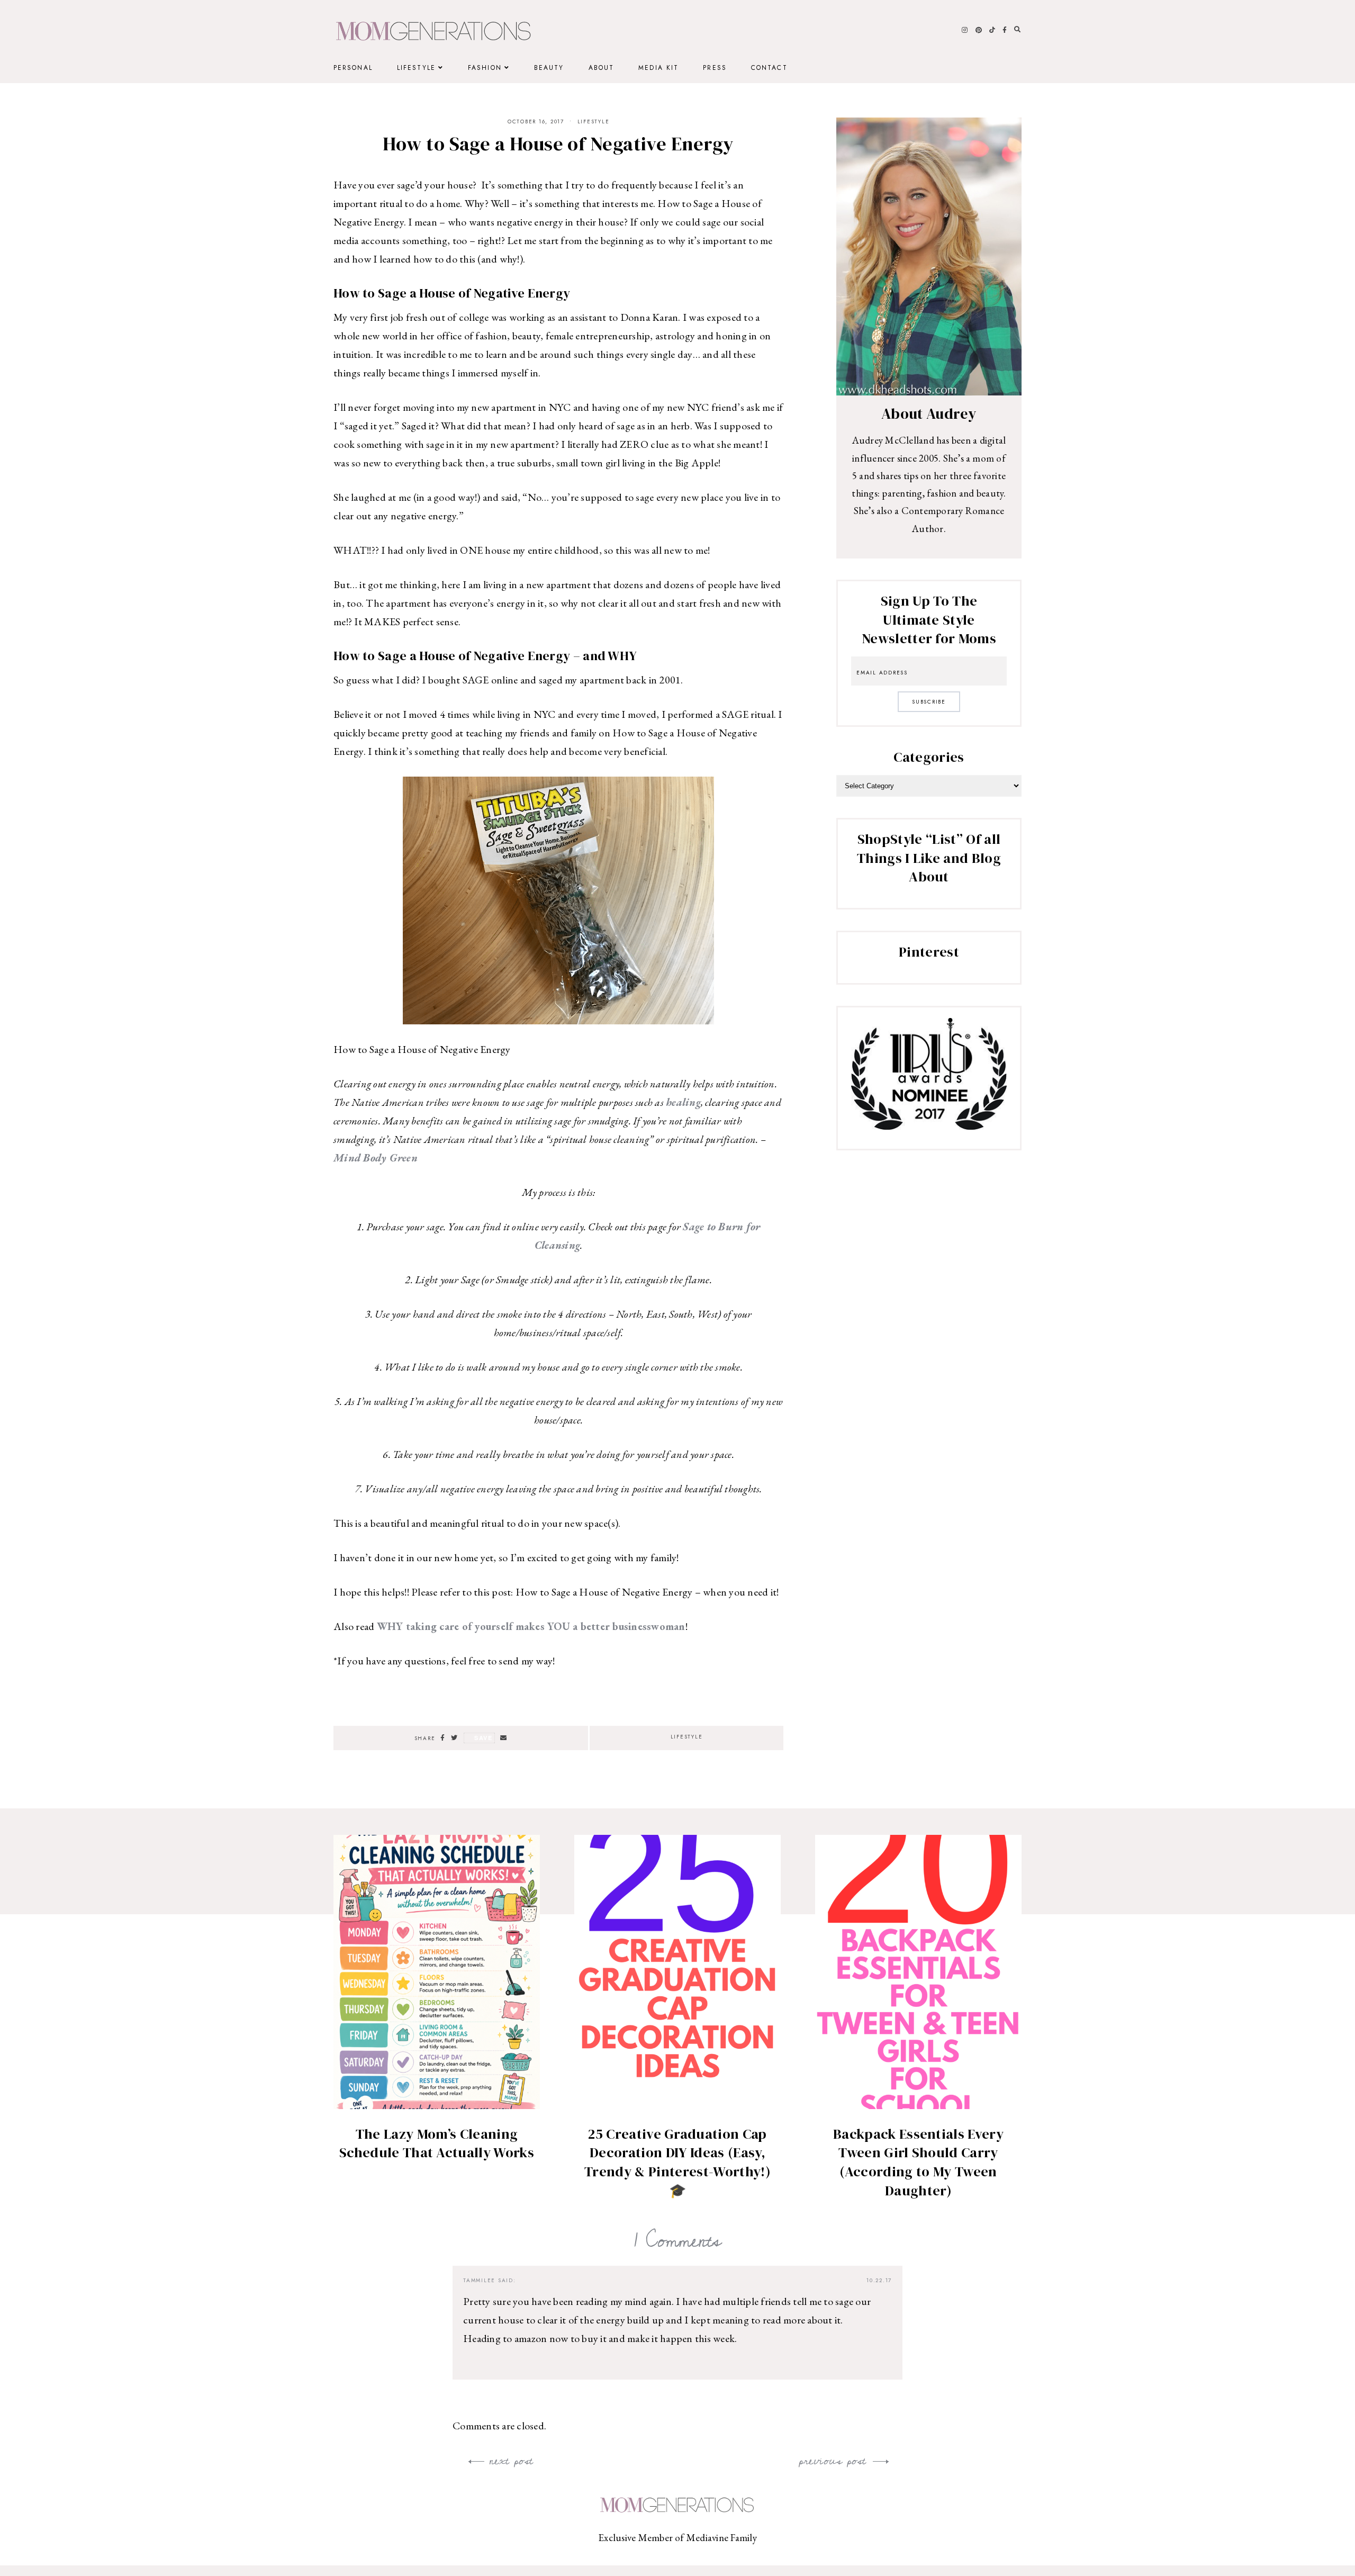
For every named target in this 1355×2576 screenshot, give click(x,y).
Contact (769, 68)
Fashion (485, 68)
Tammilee (479, 2280)
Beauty (549, 68)
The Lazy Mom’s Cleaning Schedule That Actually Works (437, 2143)
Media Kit (658, 68)
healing (683, 1102)
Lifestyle (416, 68)
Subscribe (929, 702)
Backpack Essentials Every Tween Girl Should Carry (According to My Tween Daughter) (918, 2162)
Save (484, 1738)
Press (715, 68)
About (602, 68)
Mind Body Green (376, 1158)
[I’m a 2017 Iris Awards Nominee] (929, 1126)
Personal (353, 68)
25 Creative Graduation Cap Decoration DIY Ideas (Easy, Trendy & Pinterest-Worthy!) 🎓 (677, 2162)
